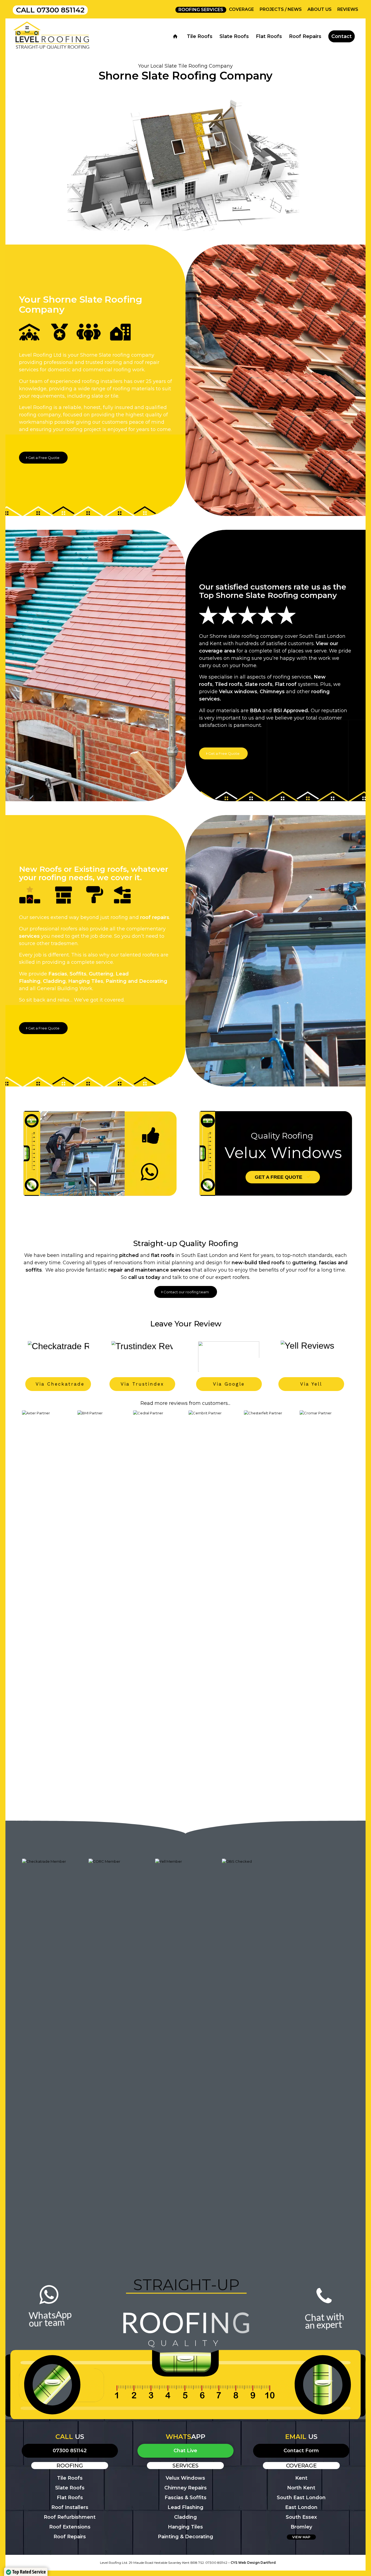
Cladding (54, 981)
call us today (144, 1277)
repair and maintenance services (150, 1270)
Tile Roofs (70, 2478)
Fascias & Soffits (185, 2498)
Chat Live (185, 2451)
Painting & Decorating (185, 2537)
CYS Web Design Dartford (253, 2563)
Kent (301, 2478)
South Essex (301, 2517)
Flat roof (286, 684)
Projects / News (281, 9)
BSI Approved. (291, 711)
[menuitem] (201, 10)
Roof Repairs (70, 2537)
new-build (244, 1263)
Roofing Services (201, 10)
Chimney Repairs (185, 2488)
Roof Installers (70, 2507)
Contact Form (301, 2451)
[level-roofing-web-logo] (52, 36)
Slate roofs (259, 684)
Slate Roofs (70, 2488)
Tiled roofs (229, 684)
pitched (129, 1255)
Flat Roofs (70, 2498)
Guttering (101, 974)
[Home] (176, 36)
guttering (304, 1263)
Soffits (78, 974)
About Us (320, 9)
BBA (255, 711)
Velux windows (238, 692)
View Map (301, 2537)
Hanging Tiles (86, 981)
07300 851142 (61, 10)
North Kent (301, 2488)
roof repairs (155, 917)
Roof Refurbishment (70, 2517)
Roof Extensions (70, 2527)
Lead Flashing (185, 2507)
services (29, 936)
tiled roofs (272, 1263)
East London (301, 2507)
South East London (301, 2498)
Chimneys (272, 692)
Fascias (58, 974)
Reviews (348, 9)
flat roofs (163, 1255)
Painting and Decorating (136, 981)
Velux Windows (185, 2478)
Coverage (241, 9)
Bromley (301, 2527)
